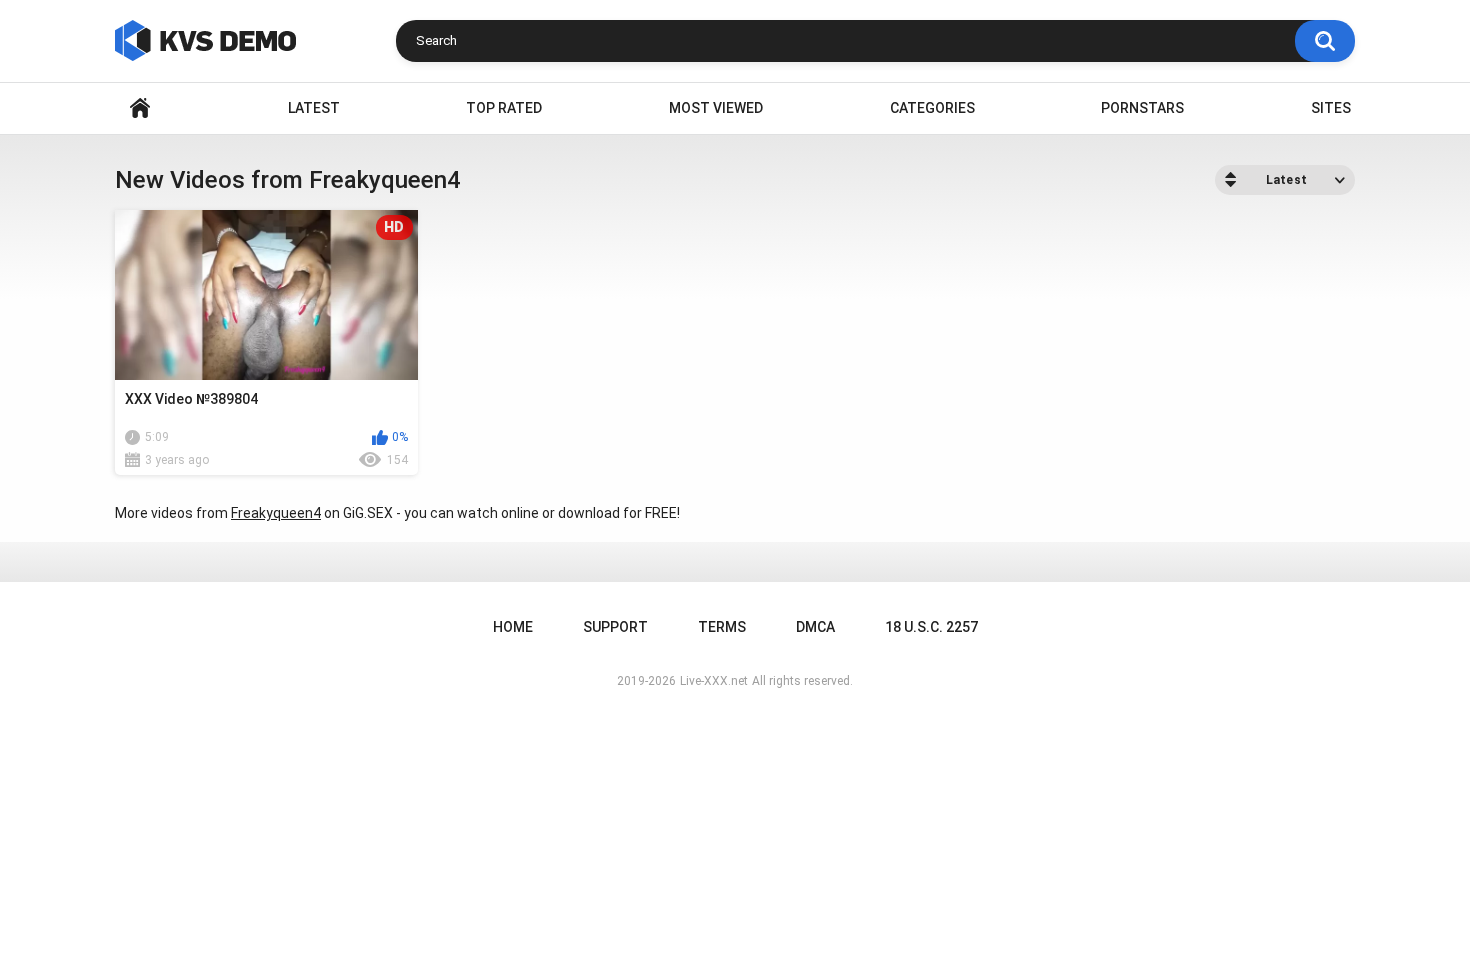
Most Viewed (716, 108)
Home (140, 108)
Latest (314, 108)
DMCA (815, 627)
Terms (722, 627)
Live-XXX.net (714, 681)
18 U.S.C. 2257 (931, 627)
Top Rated (504, 108)
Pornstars (1142, 108)
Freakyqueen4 (276, 513)
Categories (932, 108)
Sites (1331, 108)
